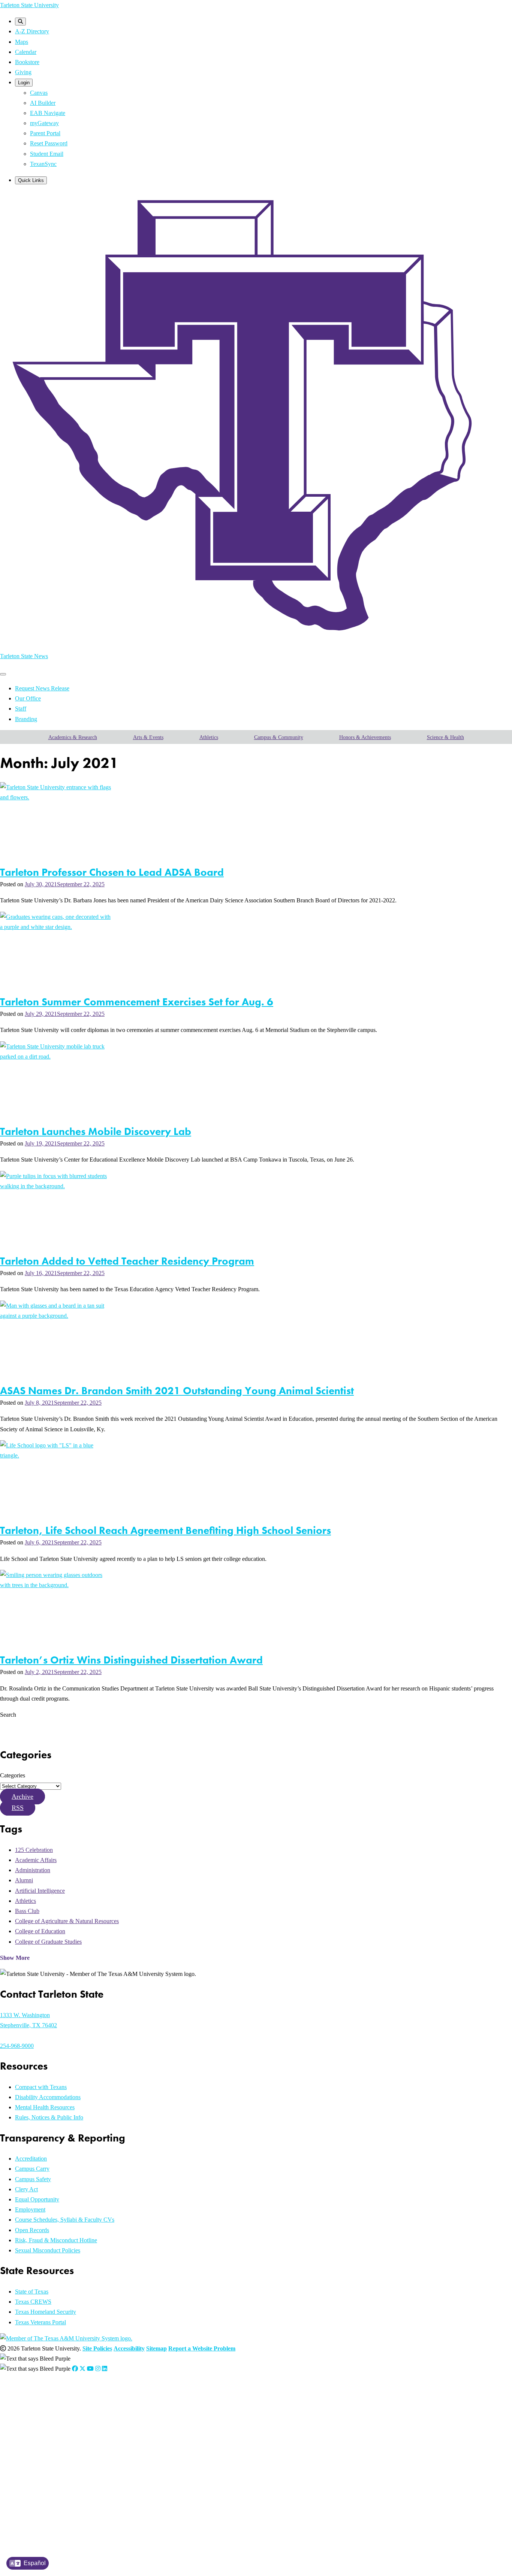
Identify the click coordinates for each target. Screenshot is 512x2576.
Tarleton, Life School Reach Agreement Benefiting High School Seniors (165, 1530)
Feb (54, 2412)
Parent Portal (45, 133)
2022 (34, 2450)
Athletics (209, 737)
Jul (100, 2412)
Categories (13, 1775)
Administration (33, 1870)
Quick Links (31, 180)
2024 (34, 2431)
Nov (136, 2421)
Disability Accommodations (48, 2097)
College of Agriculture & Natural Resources (67, 1921)
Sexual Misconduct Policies (48, 2250)
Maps (22, 42)
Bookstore (27, 62)
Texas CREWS (33, 2302)
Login (24, 83)
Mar (64, 2412)
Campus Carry (32, 2169)
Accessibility (129, 2348)
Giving (23, 72)
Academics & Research (73, 737)
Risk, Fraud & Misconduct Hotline (56, 2240)
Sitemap (156, 2348)
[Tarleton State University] (251, 640)
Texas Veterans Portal (40, 2322)
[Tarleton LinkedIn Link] (105, 2369)
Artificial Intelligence (40, 1891)
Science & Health (445, 737)
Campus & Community (279, 737)
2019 (34, 2478)
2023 (34, 2440)
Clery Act (26, 2189)
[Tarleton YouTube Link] (90, 2369)
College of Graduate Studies (48, 1942)
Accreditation (31, 2159)
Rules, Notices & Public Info (49, 2117)
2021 (34, 2459)
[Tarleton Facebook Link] (75, 2369)
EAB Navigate (48, 113)
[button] (22, 1796)
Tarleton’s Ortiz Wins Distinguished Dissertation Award (131, 1660)
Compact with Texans (41, 2087)
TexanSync (43, 164)
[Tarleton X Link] (82, 2369)
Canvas (39, 93)
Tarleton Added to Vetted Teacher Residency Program (127, 1261)
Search (8, 1715)
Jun (93, 2412)
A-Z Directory (32, 31)
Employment (30, 2209)
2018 (34, 2488)
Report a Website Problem (202, 2348)
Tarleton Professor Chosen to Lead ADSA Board (112, 872)
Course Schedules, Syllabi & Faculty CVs (65, 2220)
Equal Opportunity (37, 2199)
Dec (145, 2421)
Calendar (26, 52)
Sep (118, 2421)
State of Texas (32, 2292)
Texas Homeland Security (46, 2312)
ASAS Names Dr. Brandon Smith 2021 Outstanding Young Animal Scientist (177, 1391)
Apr (73, 2412)
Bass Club (27, 1911)
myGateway (44, 123)
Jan (46, 2412)
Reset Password (49, 143)
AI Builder (43, 103)
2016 (34, 2507)
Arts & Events (148, 737)
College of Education (40, 1931)
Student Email (47, 154)
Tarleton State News (24, 656)
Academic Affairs (36, 1860)
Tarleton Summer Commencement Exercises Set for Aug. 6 (137, 1002)
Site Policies (97, 2348)
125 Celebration (34, 1850)
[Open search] (20, 22)
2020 (34, 2469)
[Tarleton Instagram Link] (98, 2369)
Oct (127, 2421)
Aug (108, 2412)
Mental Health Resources (45, 2107)
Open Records (32, 2230)
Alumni (24, 1880)
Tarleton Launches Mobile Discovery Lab (96, 1131)
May (83, 2412)
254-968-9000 (17, 2046)
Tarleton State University (29, 5)
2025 (34, 2421)
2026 (34, 2412)
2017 (34, 2497)
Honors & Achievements (365, 737)
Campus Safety (33, 2179)
